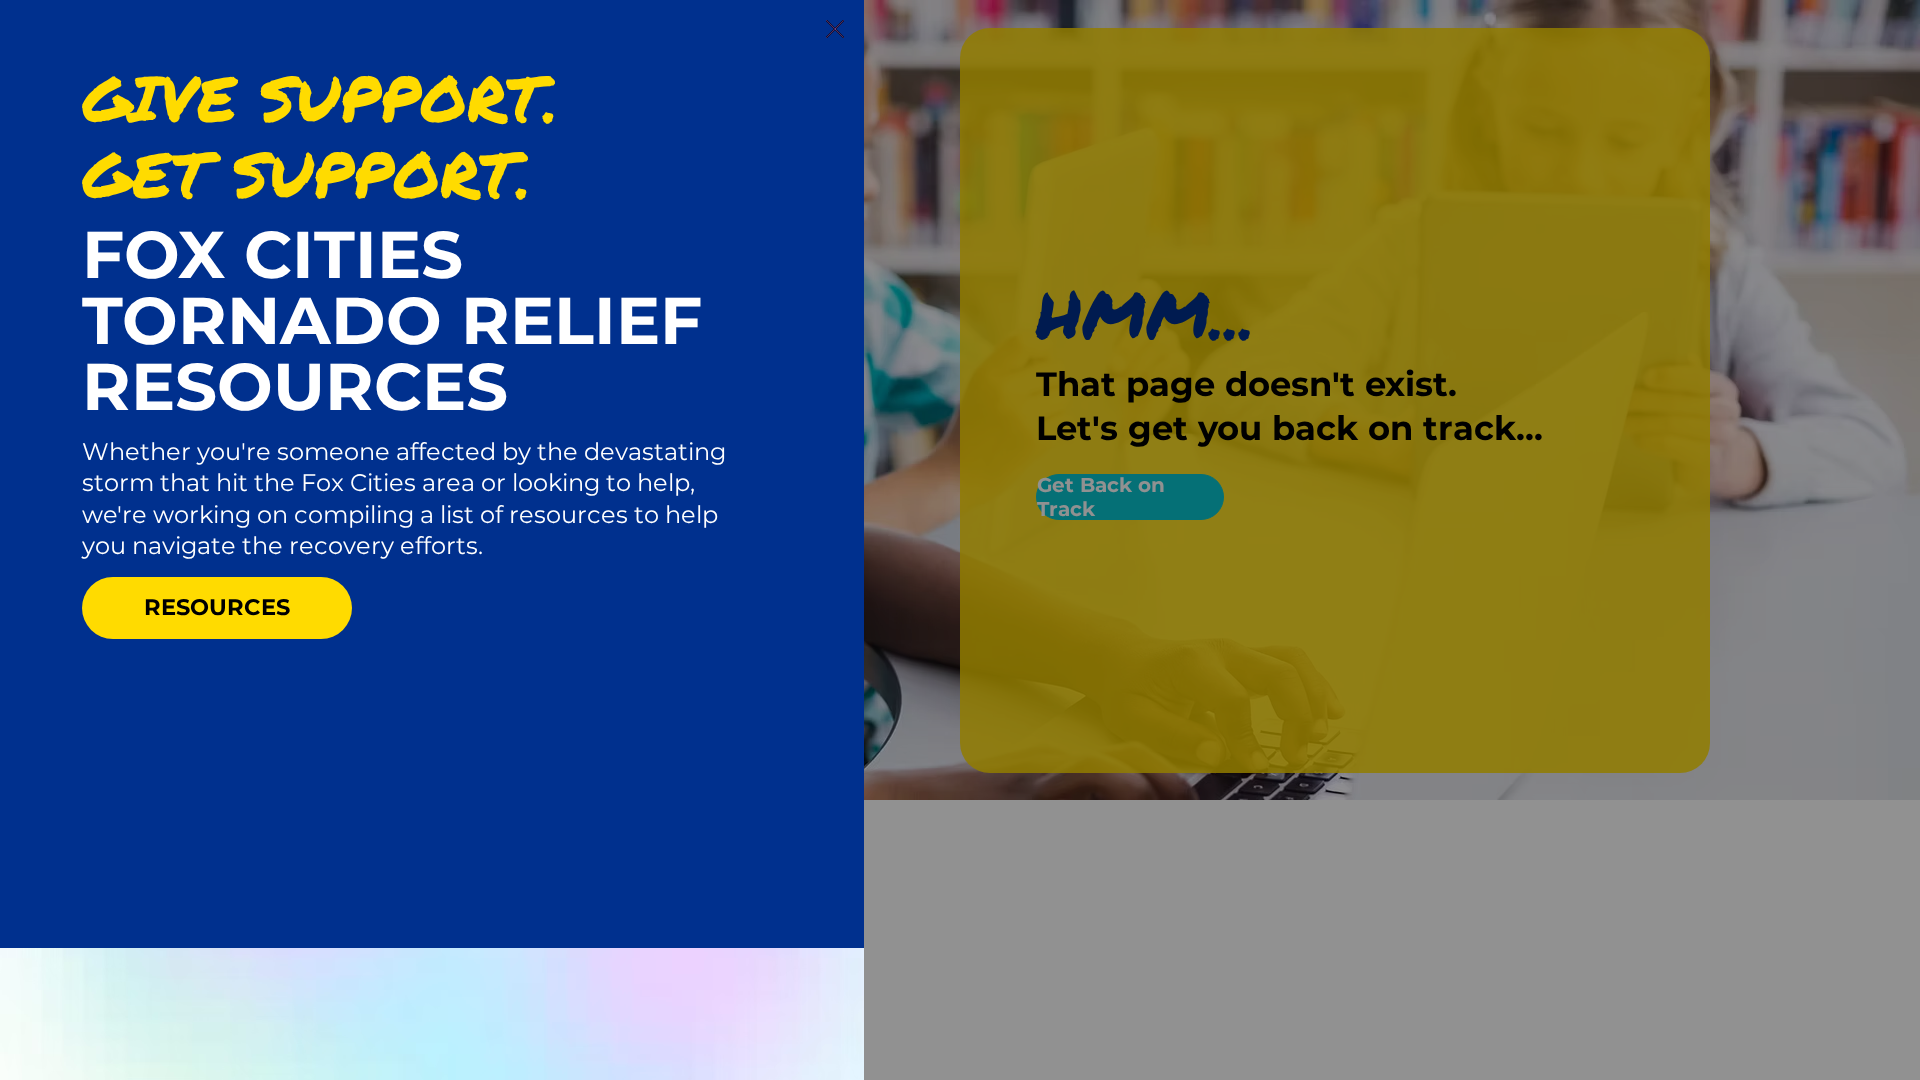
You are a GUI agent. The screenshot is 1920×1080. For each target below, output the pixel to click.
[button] (835, 30)
